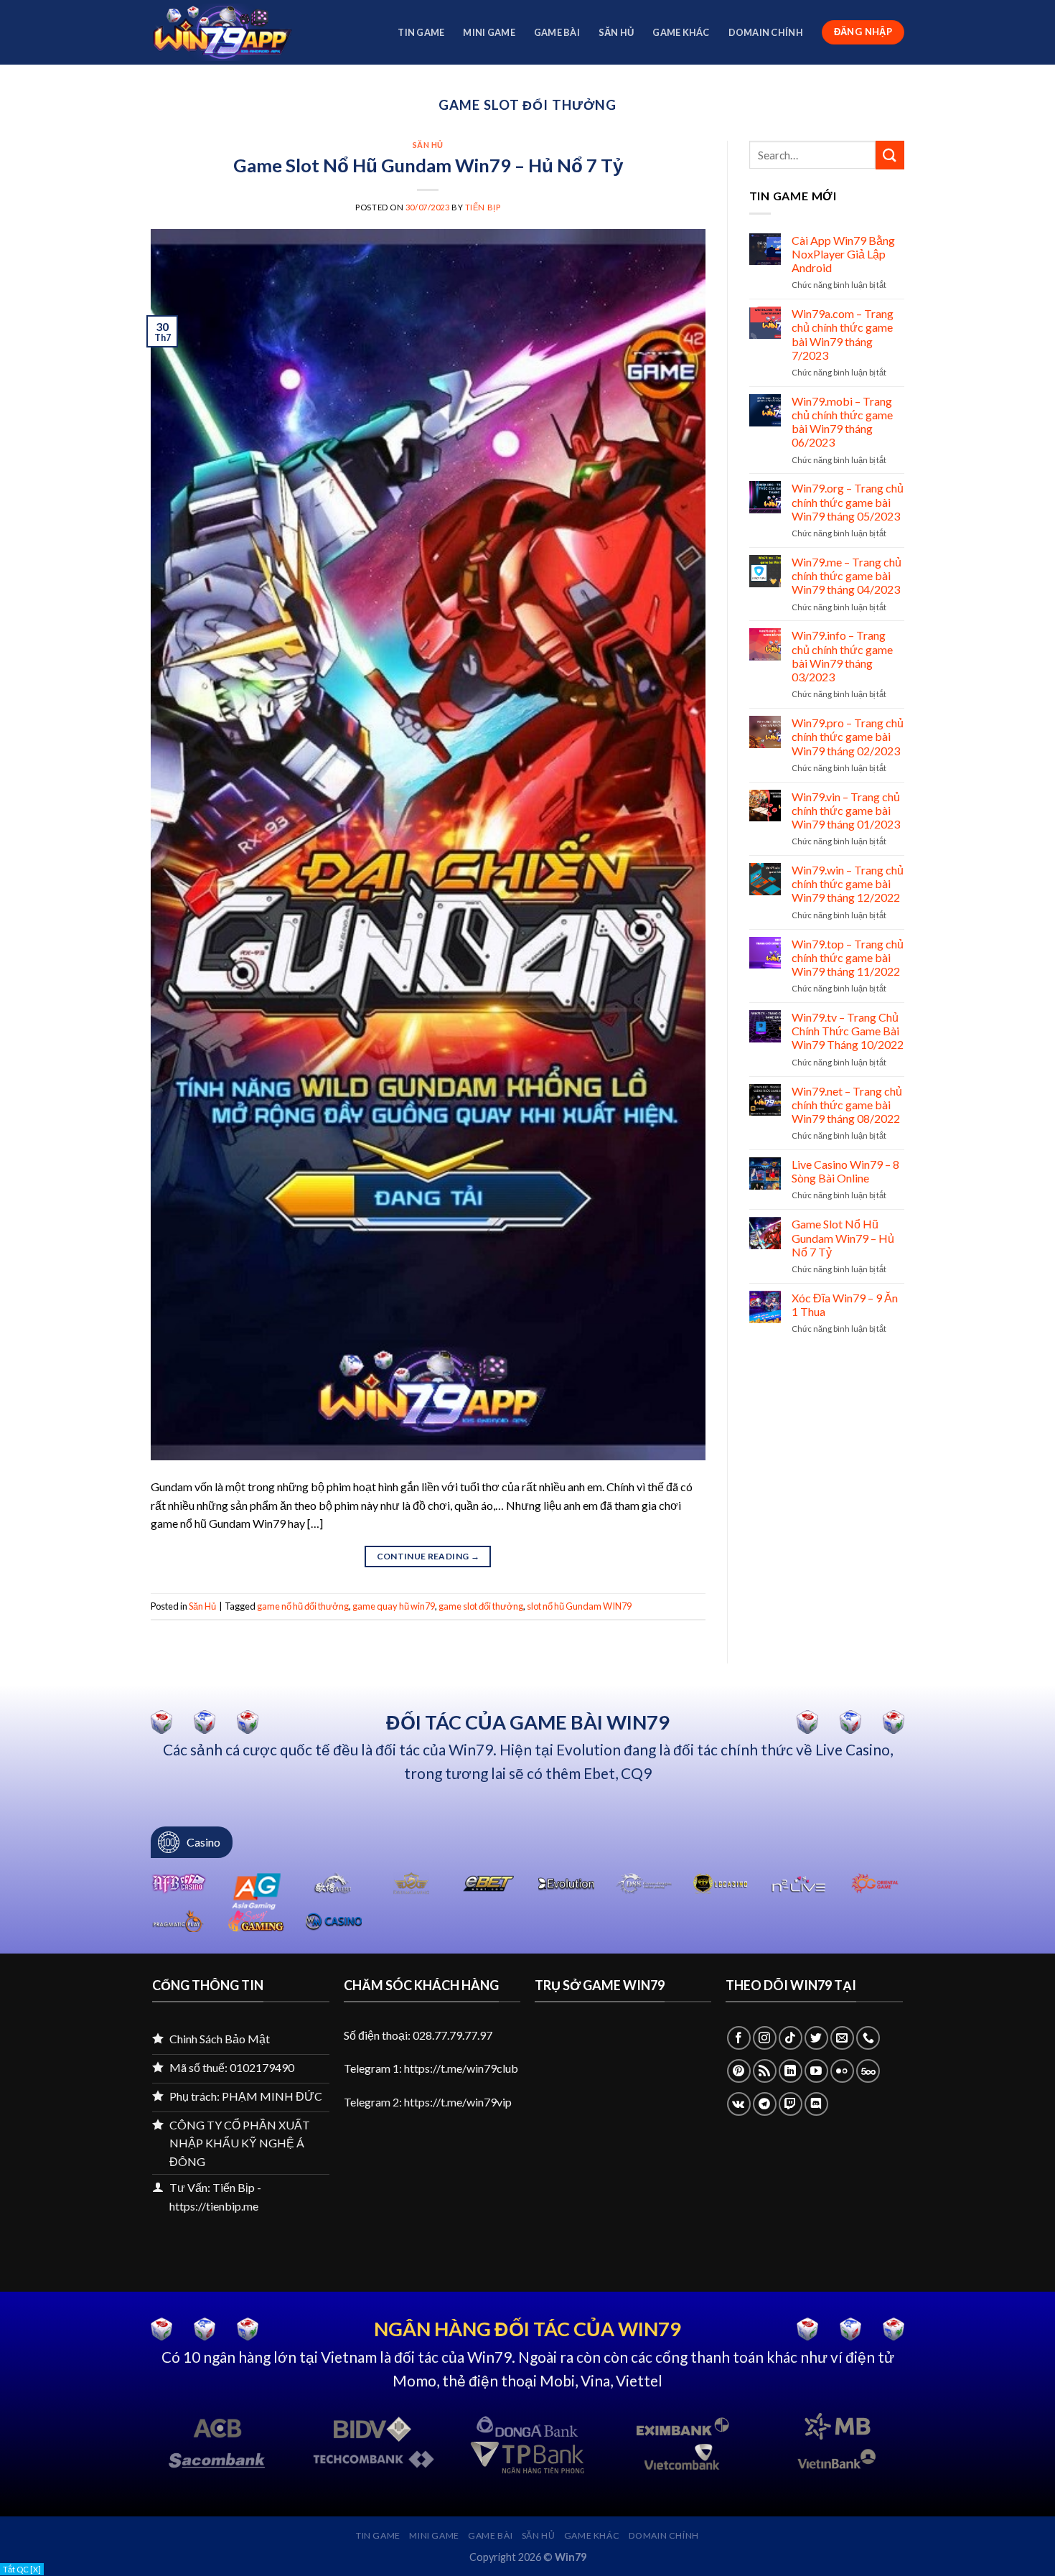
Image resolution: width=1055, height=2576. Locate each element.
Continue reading (428, 1556)
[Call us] (868, 2038)
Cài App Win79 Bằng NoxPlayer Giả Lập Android (843, 254)
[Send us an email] (842, 2038)
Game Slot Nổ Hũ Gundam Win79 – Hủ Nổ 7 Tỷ (428, 165)
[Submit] (890, 155)
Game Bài (557, 32)
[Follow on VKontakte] (739, 2104)
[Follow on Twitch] (791, 2104)
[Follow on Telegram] (765, 2104)
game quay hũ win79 (394, 1606)
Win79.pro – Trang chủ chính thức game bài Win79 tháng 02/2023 (848, 736)
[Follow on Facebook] (739, 2038)
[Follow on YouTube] (816, 2071)
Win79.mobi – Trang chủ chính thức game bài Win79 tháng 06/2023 (842, 422)
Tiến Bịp (483, 207)
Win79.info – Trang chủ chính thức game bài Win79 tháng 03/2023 (842, 656)
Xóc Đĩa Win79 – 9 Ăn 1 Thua (845, 1305)
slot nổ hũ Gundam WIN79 (579, 1606)
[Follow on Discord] (816, 2104)
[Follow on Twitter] (816, 2038)
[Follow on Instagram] (765, 2038)
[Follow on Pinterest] (739, 2071)
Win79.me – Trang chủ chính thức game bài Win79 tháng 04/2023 (847, 575)
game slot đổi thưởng (481, 1606)
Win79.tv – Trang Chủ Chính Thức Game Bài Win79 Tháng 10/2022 (848, 1031)
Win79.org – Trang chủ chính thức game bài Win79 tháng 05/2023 (848, 501)
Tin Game (421, 32)
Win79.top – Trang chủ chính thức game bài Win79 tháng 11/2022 (848, 957)
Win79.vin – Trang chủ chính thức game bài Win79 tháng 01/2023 (846, 810)
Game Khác (681, 32)
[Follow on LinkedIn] (791, 2071)
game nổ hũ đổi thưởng (303, 1606)
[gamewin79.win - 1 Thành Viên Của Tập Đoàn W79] (222, 32)
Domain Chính (766, 32)
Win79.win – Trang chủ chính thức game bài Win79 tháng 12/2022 (848, 883)
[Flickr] (842, 2071)
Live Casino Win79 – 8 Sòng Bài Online (845, 1171)
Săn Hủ (616, 32)
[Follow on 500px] (868, 2071)
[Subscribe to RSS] (765, 2071)
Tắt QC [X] (22, 2569)
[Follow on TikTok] (791, 2038)
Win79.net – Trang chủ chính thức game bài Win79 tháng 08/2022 (847, 1105)
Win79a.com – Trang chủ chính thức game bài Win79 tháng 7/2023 (843, 334)
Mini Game (489, 32)
